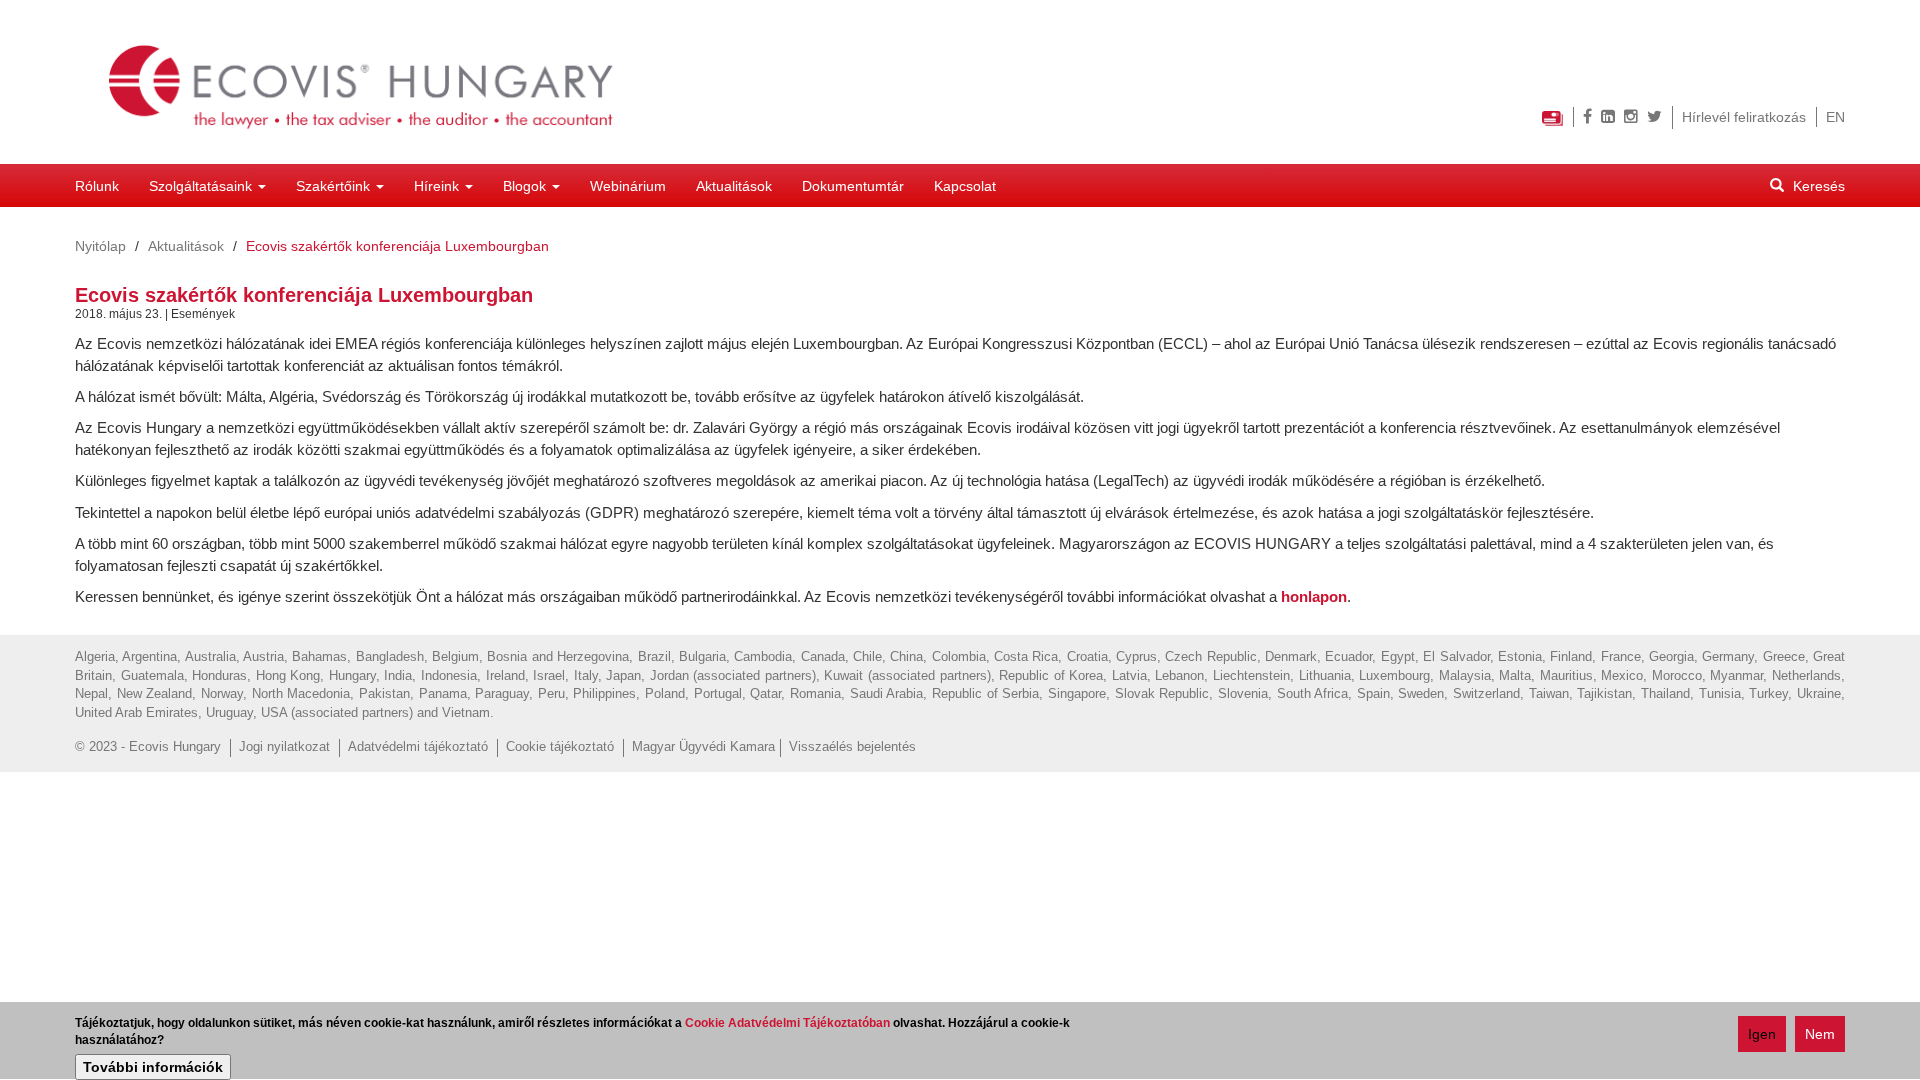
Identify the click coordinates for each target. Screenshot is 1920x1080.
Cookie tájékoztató (560, 746)
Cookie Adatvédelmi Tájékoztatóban (787, 1023)
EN (1835, 117)
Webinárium (628, 186)
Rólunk (97, 186)
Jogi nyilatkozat (284, 746)
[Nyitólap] (370, 82)
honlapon (1314, 596)
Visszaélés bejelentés (852, 746)
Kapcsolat (965, 186)
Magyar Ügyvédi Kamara (703, 746)
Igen (1762, 1034)
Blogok (526, 186)
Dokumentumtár (853, 186)
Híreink (438, 186)
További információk (153, 1067)
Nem (1820, 1034)
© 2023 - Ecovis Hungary (148, 746)
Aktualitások (734, 186)
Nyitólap (100, 246)
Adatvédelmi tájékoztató (418, 746)
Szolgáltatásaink (202, 186)
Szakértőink (335, 186)
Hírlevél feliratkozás (1744, 117)
